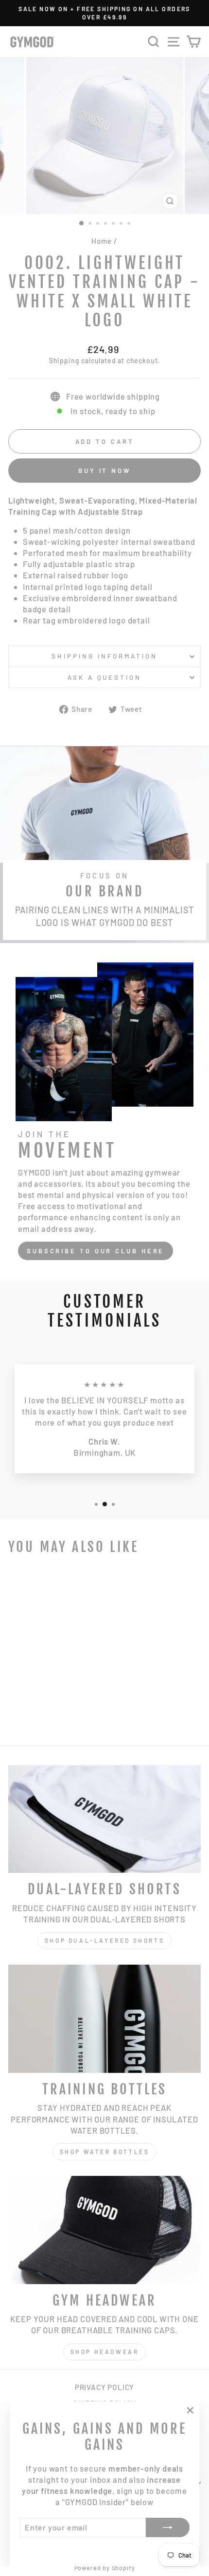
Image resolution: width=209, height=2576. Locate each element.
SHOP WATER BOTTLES (105, 2152)
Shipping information (104, 656)
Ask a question (105, 677)
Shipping (64, 361)
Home (102, 241)
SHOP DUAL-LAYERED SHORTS (104, 1940)
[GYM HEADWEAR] (104, 2230)
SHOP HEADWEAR (105, 2352)
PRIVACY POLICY (105, 2387)
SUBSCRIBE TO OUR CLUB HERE (96, 1251)
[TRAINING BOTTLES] (104, 2019)
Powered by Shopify (105, 2568)
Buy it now (104, 471)
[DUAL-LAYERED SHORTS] (104, 1819)
